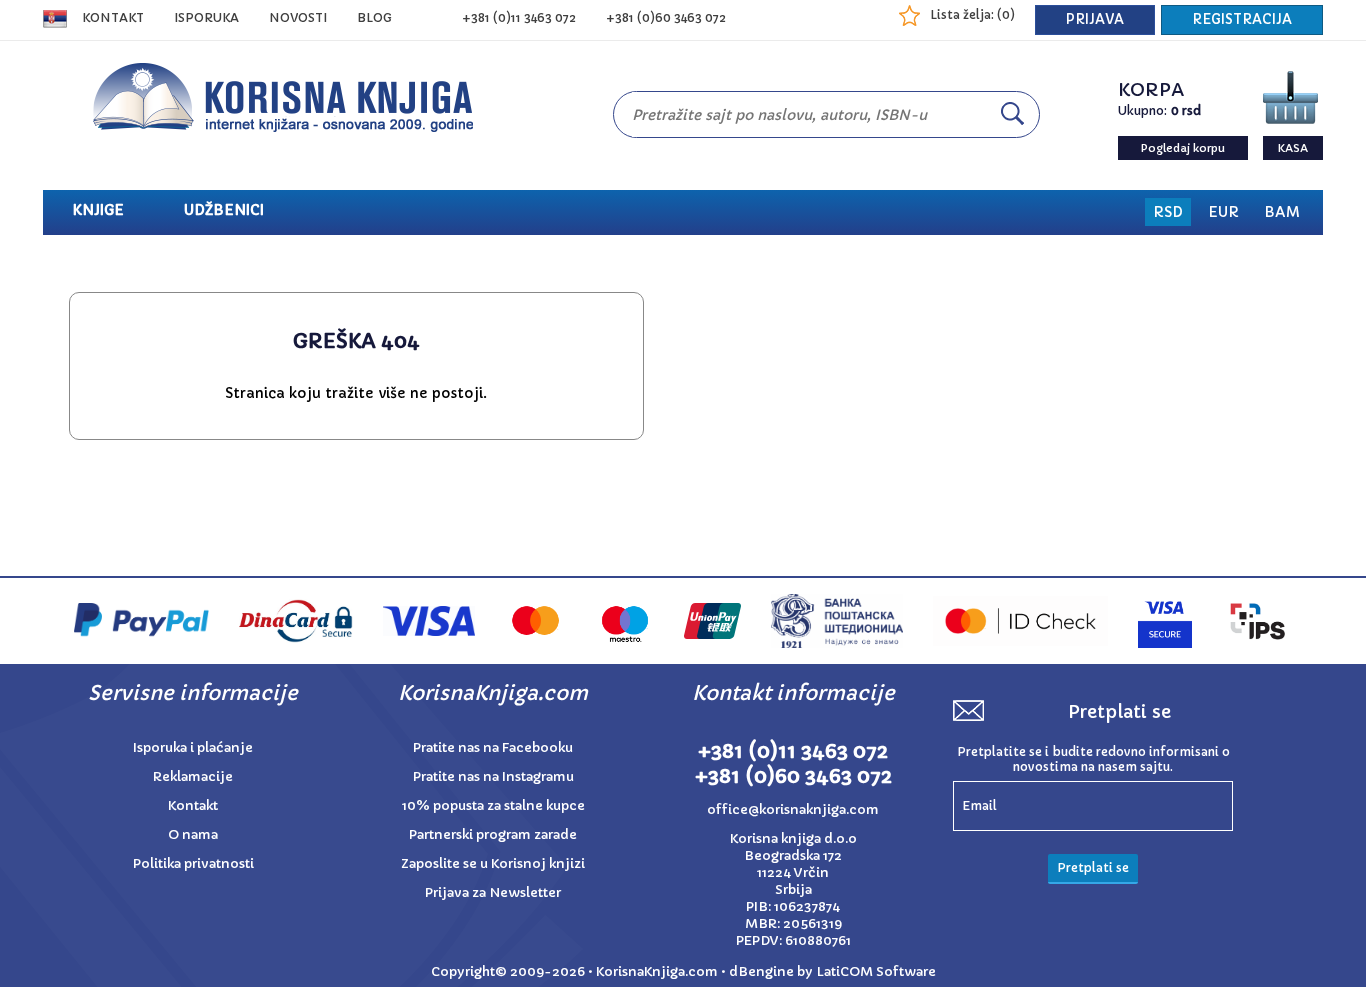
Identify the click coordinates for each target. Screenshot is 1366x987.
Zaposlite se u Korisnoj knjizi (493, 863)
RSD (1168, 212)
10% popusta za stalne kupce (493, 805)
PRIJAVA (1095, 19)
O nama (193, 834)
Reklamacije (193, 776)
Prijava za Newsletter (493, 892)
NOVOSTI (298, 17)
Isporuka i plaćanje (193, 747)
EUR (1223, 212)
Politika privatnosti (193, 863)
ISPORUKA (206, 17)
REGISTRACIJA (1242, 19)
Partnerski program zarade (493, 834)
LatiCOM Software (876, 971)
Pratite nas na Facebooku (493, 747)
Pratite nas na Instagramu (493, 776)
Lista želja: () (972, 14)
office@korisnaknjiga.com (793, 809)
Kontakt (113, 17)
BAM (1282, 212)
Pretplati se (1093, 867)
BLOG (374, 17)
